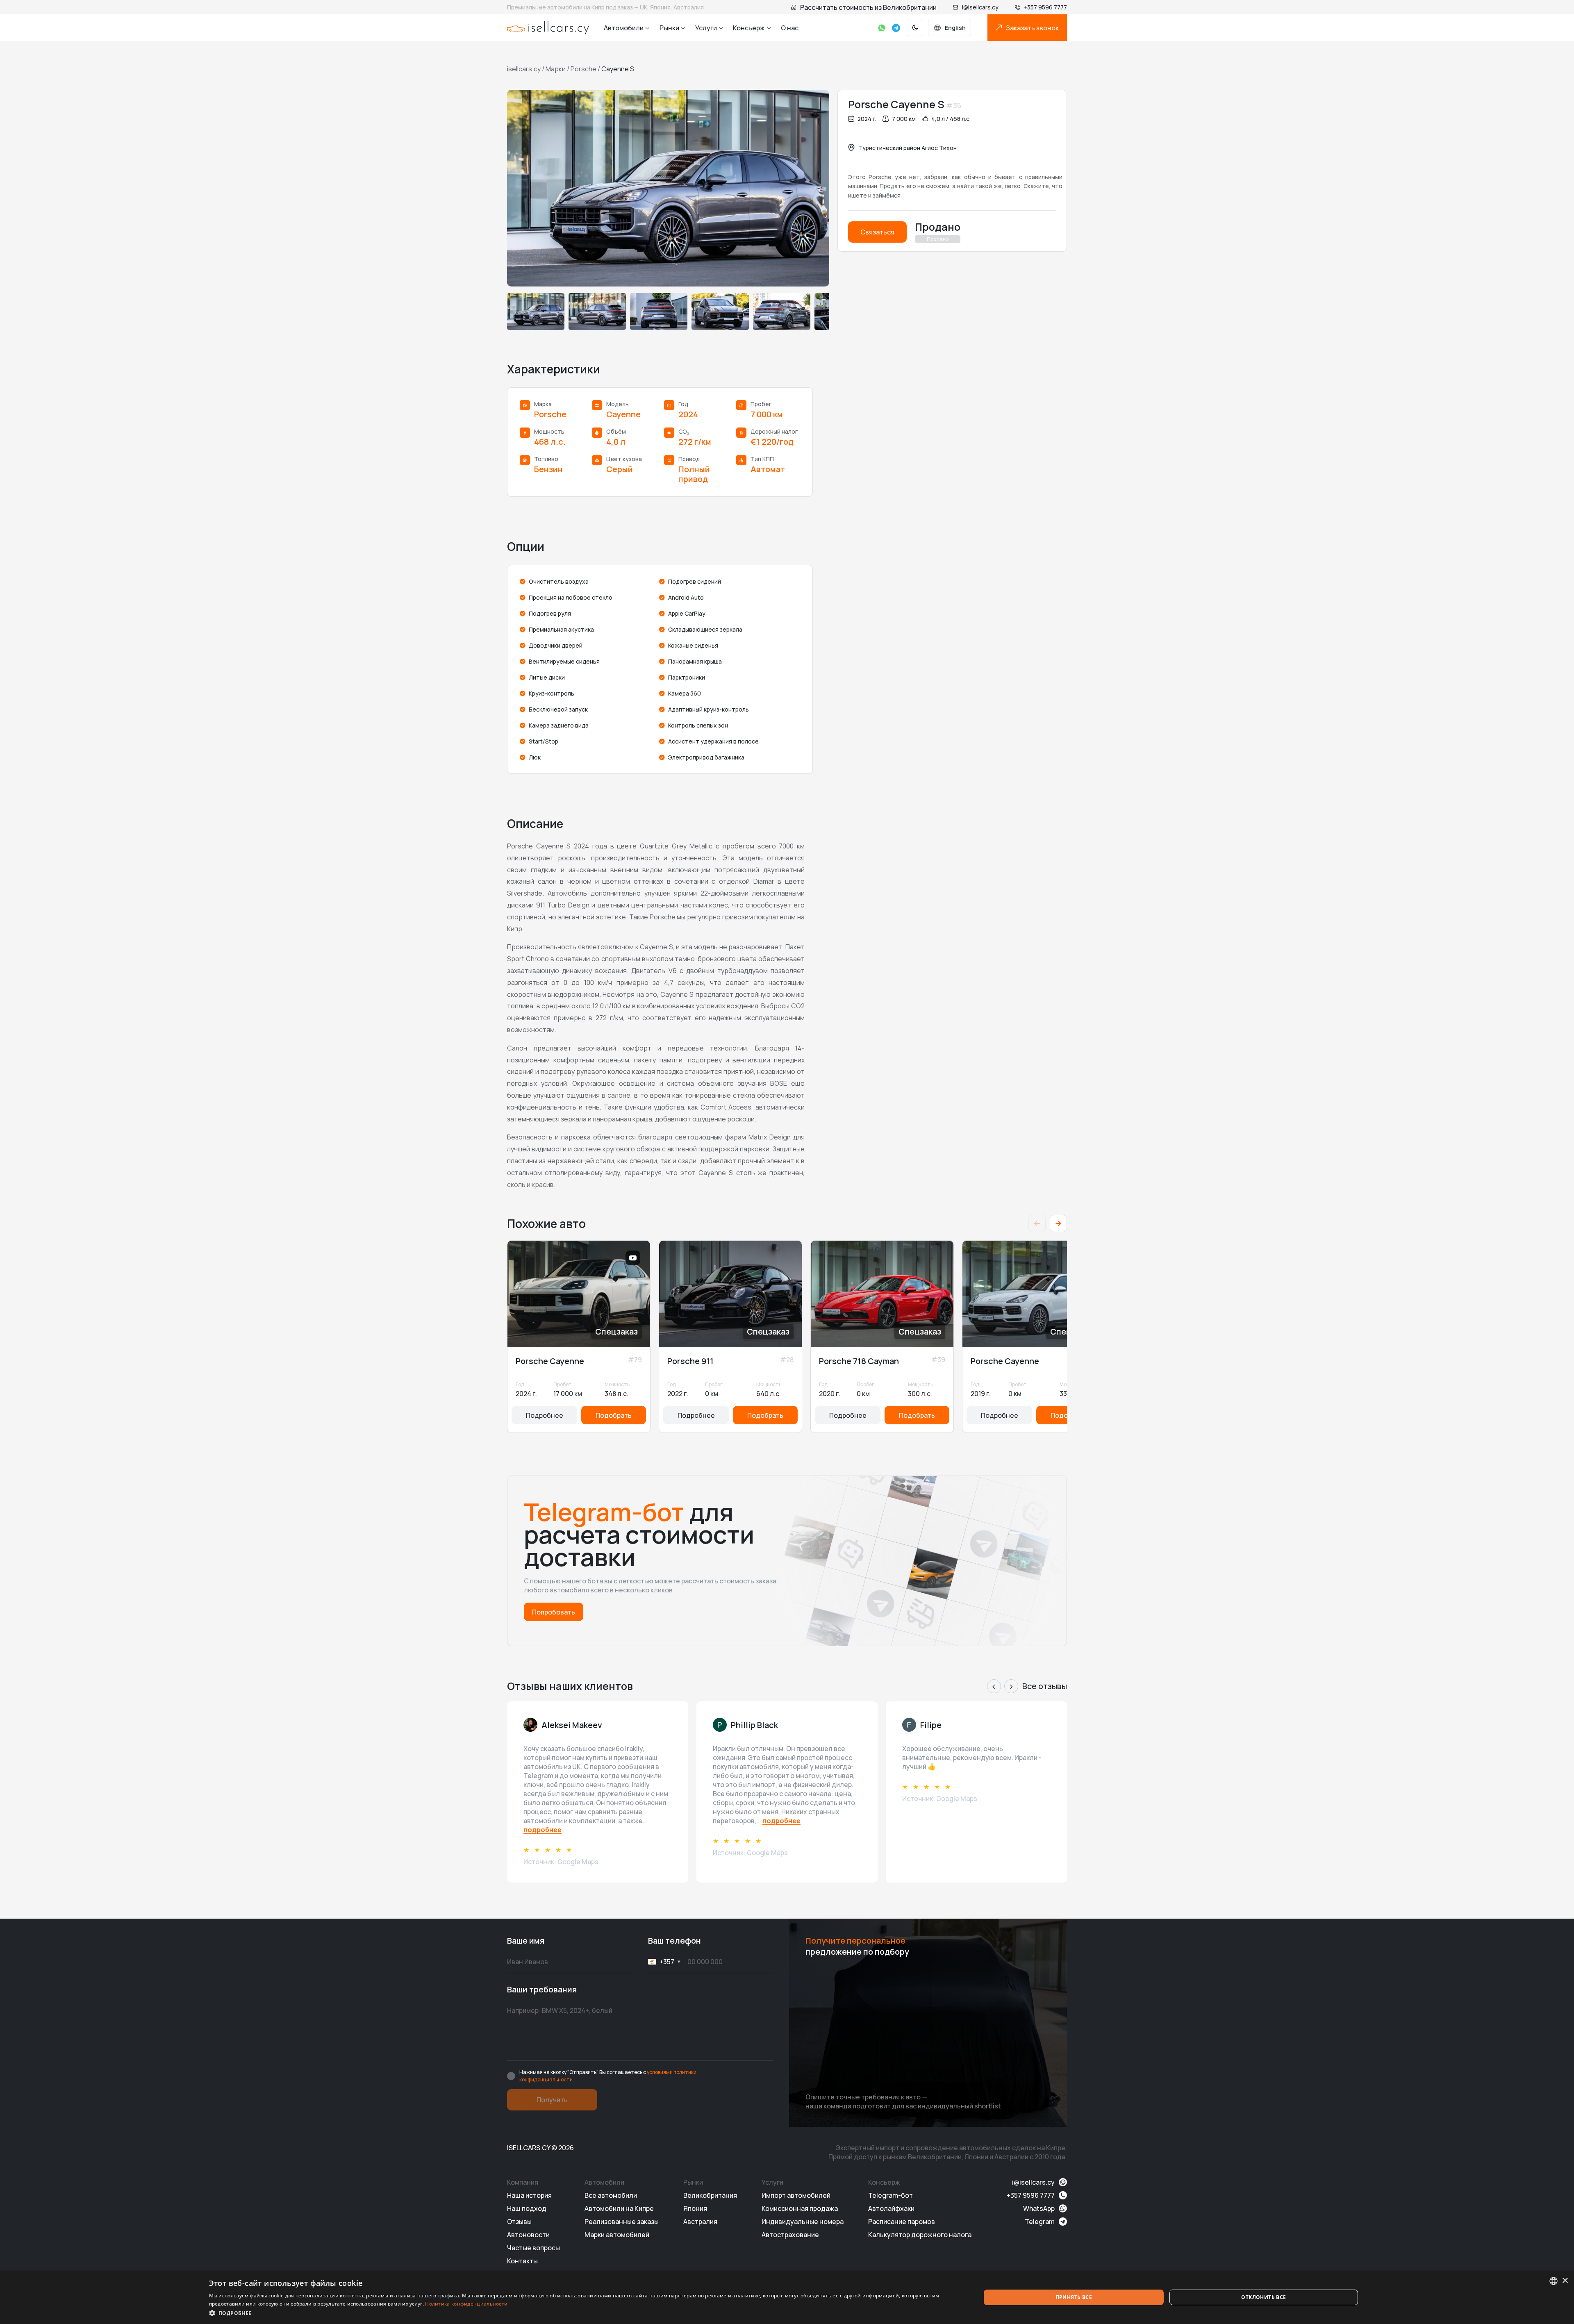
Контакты (522, 2261)
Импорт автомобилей (796, 2195)
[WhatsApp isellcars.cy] (882, 28)
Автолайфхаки (891, 2208)
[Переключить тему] (915, 28)
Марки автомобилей (617, 2235)
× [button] (1565, 2281)
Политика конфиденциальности (466, 2304)
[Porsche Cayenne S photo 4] (720, 312)
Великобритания (710, 2195)
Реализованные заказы (622, 2222)
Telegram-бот (890, 2195)
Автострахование (790, 2235)
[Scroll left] (1037, 1223)
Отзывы (519, 2222)
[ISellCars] (548, 28)
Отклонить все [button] (1264, 2297)
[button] (583, 2313)
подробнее (542, 1830)
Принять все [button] (1074, 2297)
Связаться (877, 232)
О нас (790, 28)
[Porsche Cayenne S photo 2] (597, 312)
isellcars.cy (524, 69)
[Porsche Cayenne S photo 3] (659, 312)
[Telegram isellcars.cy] (896, 28)
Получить (552, 2100)
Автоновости (528, 2235)
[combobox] (1554, 2281)
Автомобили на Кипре (619, 2208)
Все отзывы (1045, 1686)
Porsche (583, 69)
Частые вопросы (533, 2248)
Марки (556, 69)
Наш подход (527, 2208)
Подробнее (545, 1415)
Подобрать (614, 1415)
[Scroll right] (1058, 1223)
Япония (695, 2208)
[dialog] (787, 2297)
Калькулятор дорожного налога (920, 2235)
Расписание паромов (902, 2222)
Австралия (700, 2222)
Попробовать (554, 1612)
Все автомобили (611, 2195)
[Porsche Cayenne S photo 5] (782, 312)
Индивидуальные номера (803, 2222)
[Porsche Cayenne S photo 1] (536, 312)
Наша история (529, 2195)
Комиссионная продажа (800, 2208)
